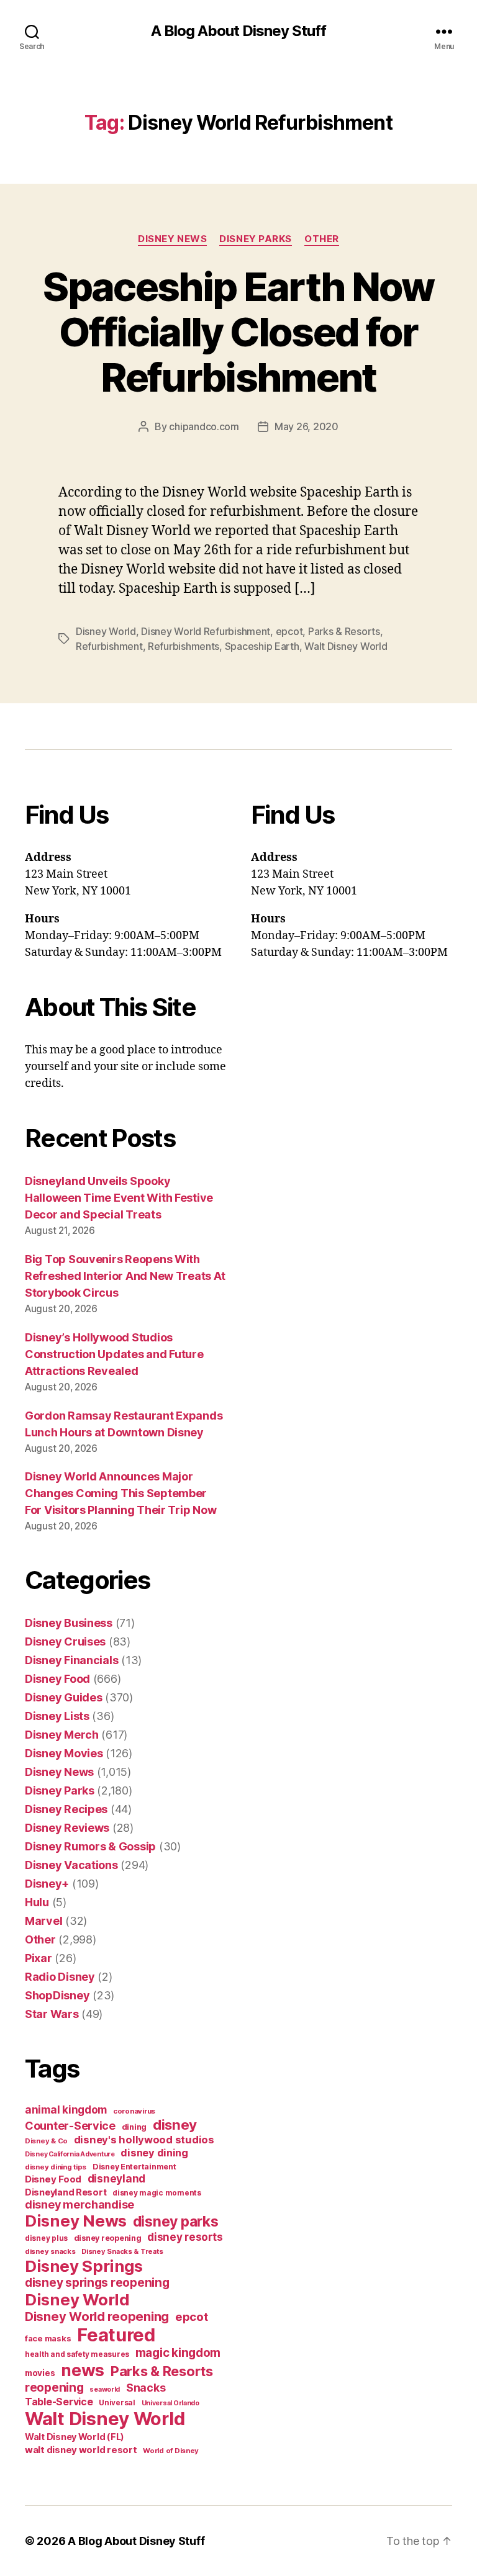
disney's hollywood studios (144, 2140)
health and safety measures (77, 2354)
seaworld (105, 2389)
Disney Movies (64, 1753)
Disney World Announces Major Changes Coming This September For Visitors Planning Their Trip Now (120, 1493)
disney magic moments (157, 2193)
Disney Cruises (65, 1642)
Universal (117, 2403)
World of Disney (171, 2451)
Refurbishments (184, 646)
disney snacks (50, 2251)
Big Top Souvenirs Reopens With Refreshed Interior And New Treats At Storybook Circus (125, 1276)
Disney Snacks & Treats (122, 2251)
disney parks (176, 2222)
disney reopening (108, 2238)
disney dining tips (56, 2167)
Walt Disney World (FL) (75, 2437)
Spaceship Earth (262, 646)
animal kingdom (66, 2110)
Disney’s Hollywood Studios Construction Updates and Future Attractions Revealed (114, 1354)
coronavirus (134, 2111)
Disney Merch (62, 1735)
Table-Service (59, 2402)
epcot (289, 631)
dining (134, 2127)
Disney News (172, 239)
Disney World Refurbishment (206, 631)
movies (40, 2373)
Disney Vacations (71, 1865)
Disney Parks (256, 239)
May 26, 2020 (307, 426)
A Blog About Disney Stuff (238, 31)
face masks (48, 2338)
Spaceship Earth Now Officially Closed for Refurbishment (238, 332)
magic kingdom (178, 2353)
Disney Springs (84, 2266)
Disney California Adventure (70, 2154)
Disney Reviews (67, 1828)
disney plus (46, 2238)
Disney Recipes (66, 1809)
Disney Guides (64, 1697)
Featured (116, 2335)
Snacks (146, 2388)
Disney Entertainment (134, 2167)
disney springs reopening (97, 2283)
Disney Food (57, 1679)
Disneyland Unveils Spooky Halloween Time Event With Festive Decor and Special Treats (119, 1198)
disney (175, 2124)
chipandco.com (204, 426)
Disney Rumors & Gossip (90, 1846)
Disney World (106, 631)
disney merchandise (79, 2204)
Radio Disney (60, 1977)
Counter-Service (70, 2126)
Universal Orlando (170, 2403)
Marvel (43, 1921)
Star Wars (52, 2014)
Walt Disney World (346, 646)
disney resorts (185, 2237)
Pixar (39, 1958)
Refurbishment (109, 646)
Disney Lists (57, 1716)
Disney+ (47, 1884)
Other (322, 239)
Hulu (37, 1902)
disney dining (154, 2153)
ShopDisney (57, 1995)
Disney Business (69, 1623)
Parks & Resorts (344, 631)
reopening (54, 2387)
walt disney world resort (81, 2450)
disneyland (116, 2178)
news (83, 2370)
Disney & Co (46, 2141)
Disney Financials (71, 1660)
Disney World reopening (97, 2317)
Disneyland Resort (66, 2192)
